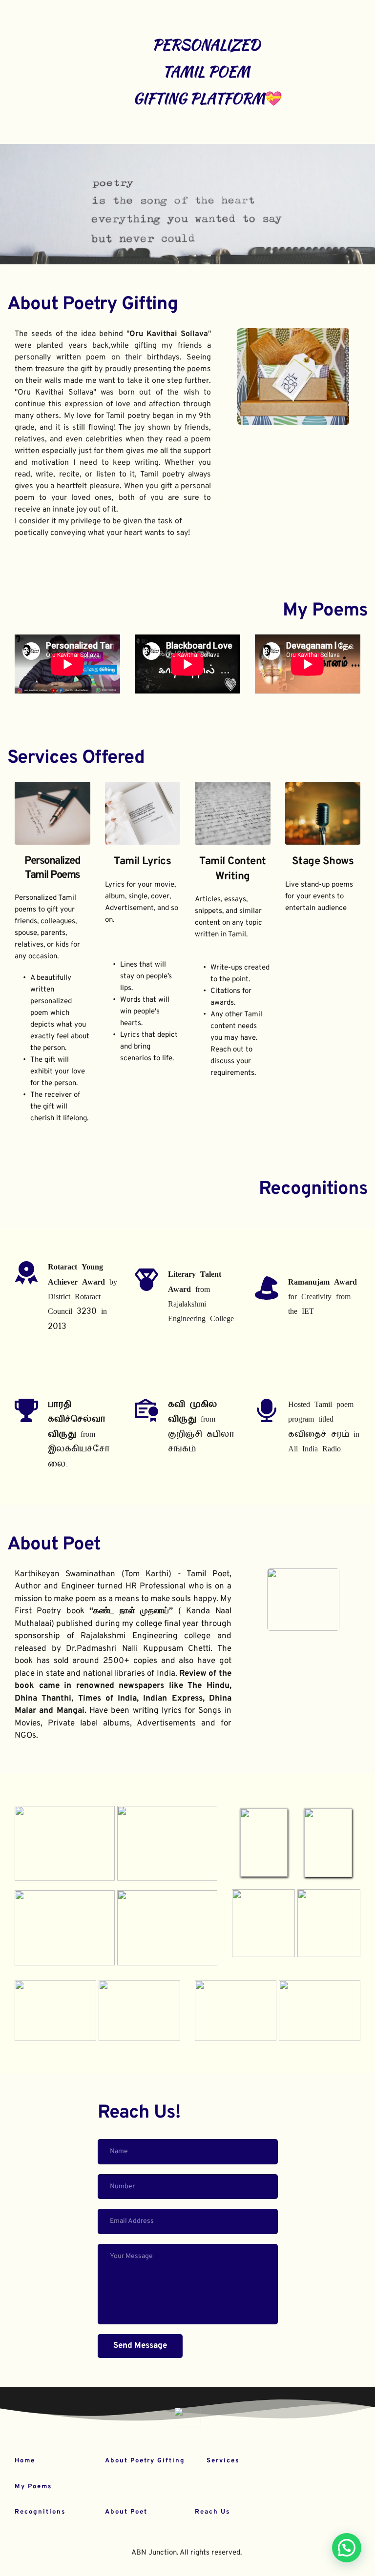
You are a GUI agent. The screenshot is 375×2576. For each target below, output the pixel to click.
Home (25, 2461)
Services (223, 2461)
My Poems (325, 611)
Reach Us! (139, 2113)
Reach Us (212, 2512)
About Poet (54, 1545)
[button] (347, 2548)
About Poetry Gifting (93, 305)
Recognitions (40, 2512)
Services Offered (76, 758)
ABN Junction (154, 2553)
